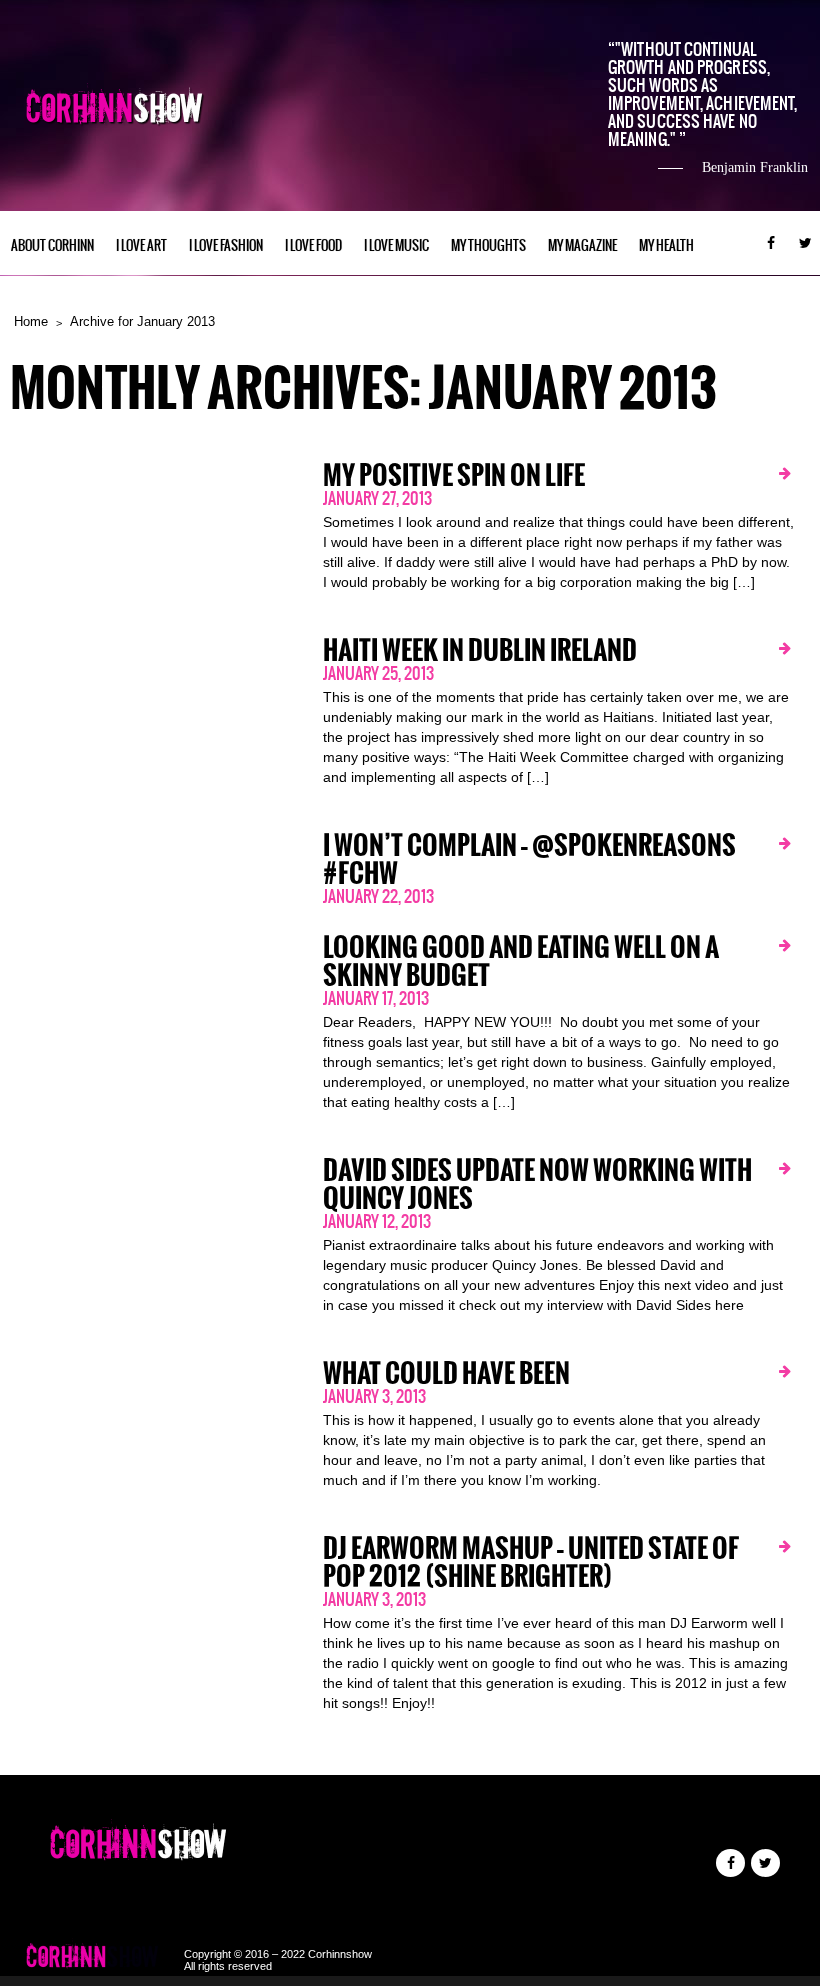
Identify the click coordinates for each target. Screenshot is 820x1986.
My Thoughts (488, 245)
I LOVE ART (141, 245)
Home (31, 321)
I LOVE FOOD (313, 245)
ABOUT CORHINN (52, 245)
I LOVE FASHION (226, 245)
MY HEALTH (666, 245)
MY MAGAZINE (582, 245)
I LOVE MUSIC (396, 245)
